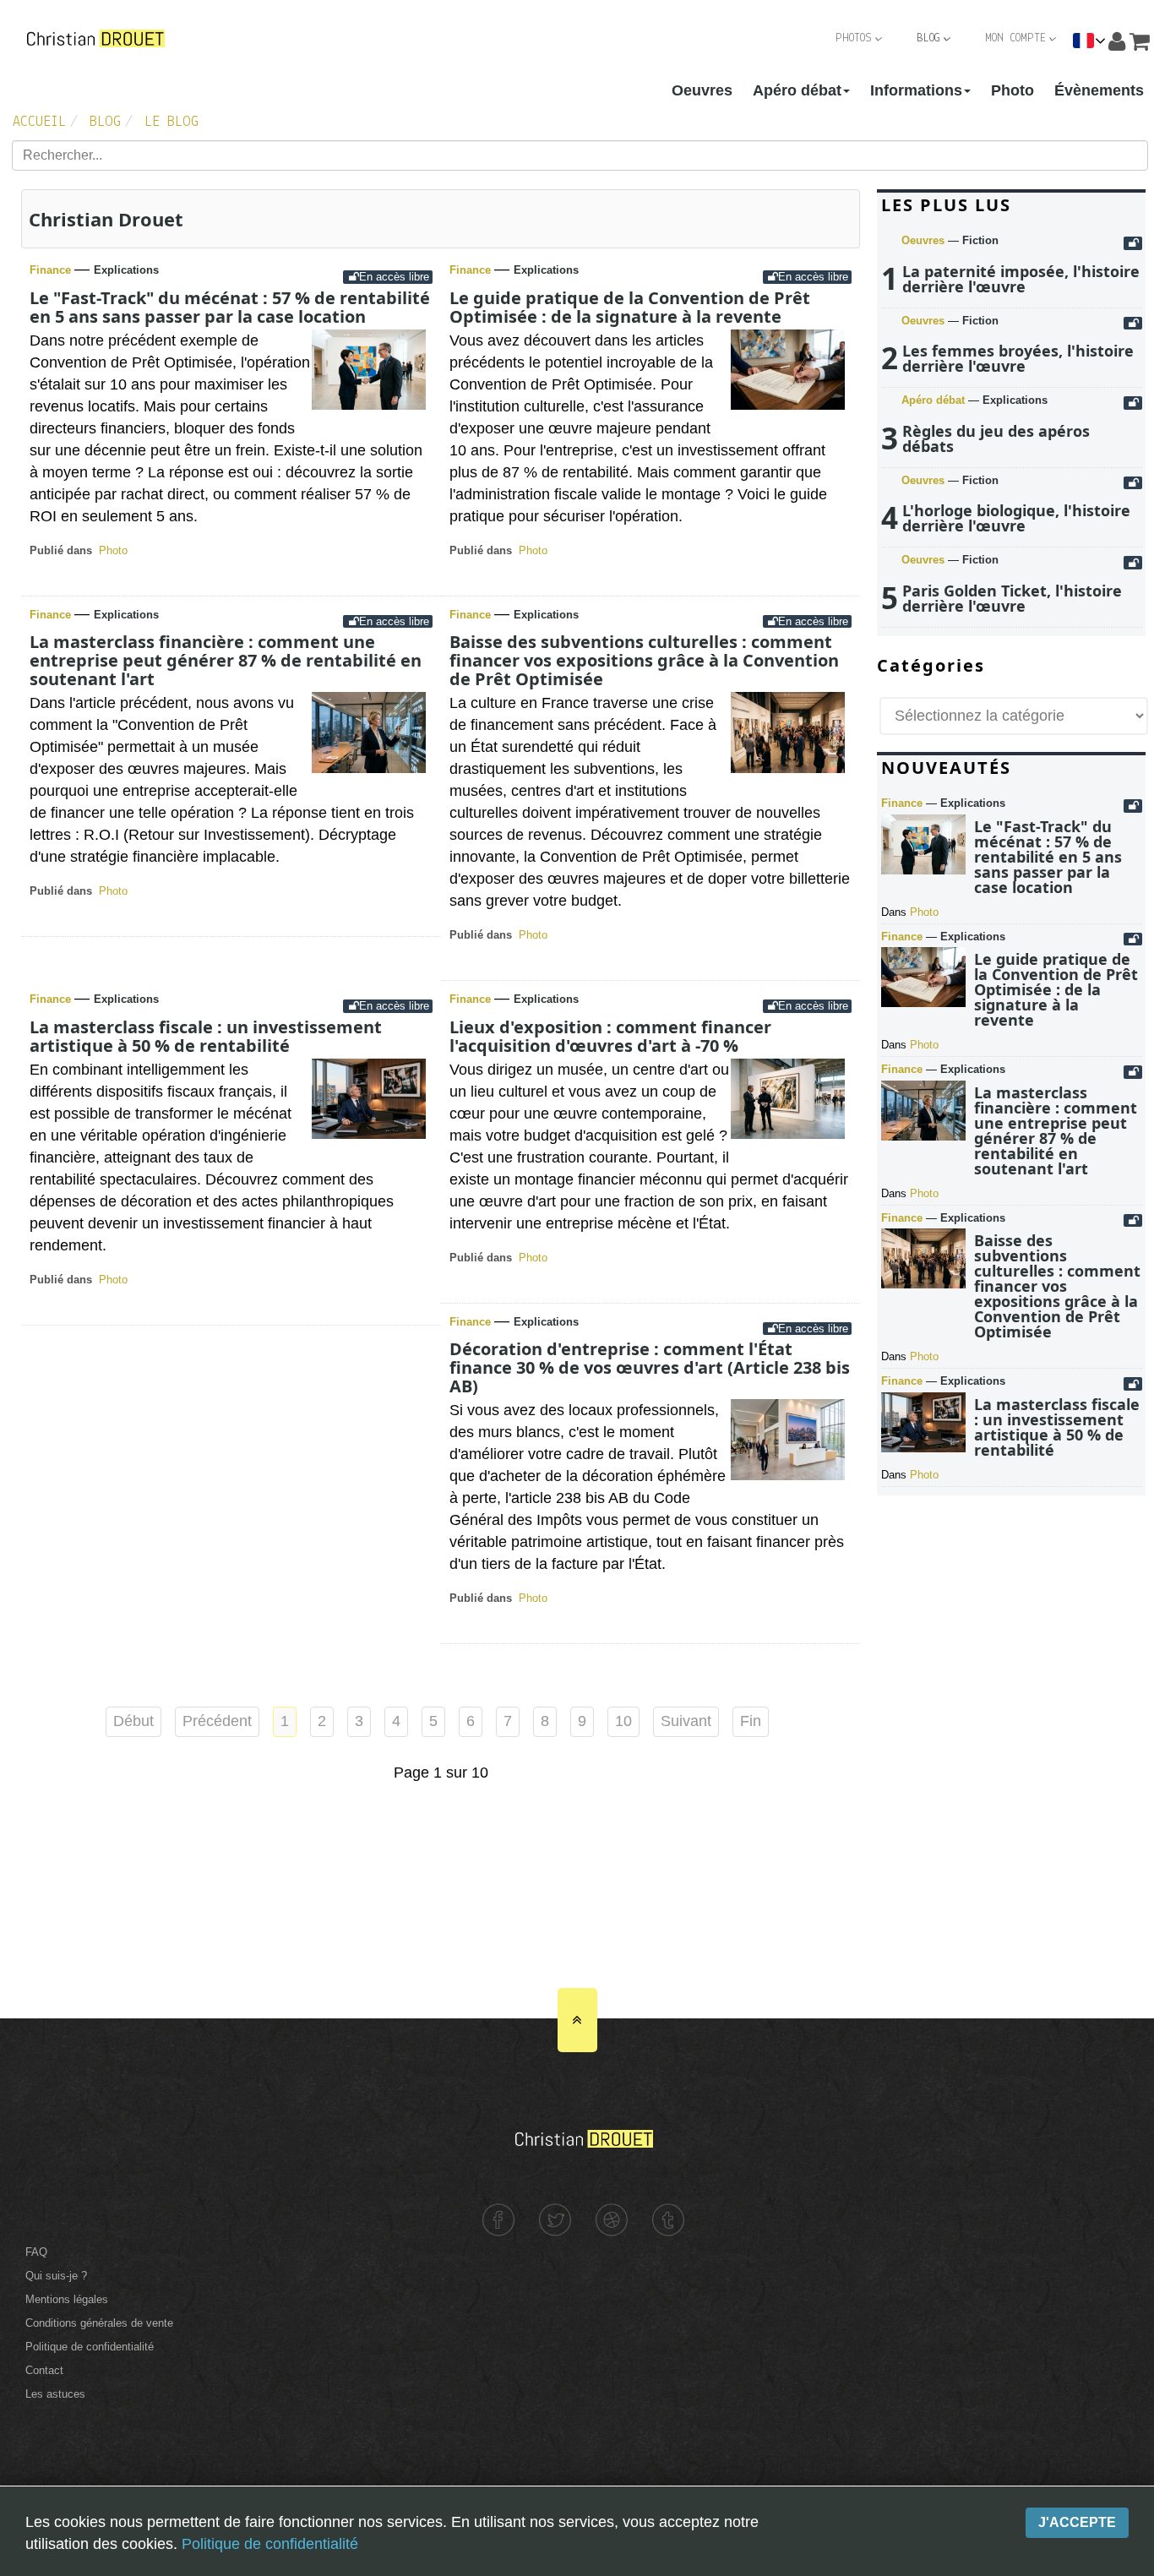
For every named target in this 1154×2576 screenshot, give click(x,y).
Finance (52, 270)
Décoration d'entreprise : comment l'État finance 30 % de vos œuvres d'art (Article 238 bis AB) (650, 1367)
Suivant (686, 1721)
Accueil (39, 123)
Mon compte (1015, 38)
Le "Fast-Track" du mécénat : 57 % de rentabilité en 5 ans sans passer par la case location (230, 307)
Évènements (1099, 90)
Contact (44, 2370)
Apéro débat (797, 90)
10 (623, 1721)
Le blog (171, 123)
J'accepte (1077, 2522)
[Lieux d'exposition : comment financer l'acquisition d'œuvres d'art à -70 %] (788, 1134)
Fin (751, 1721)
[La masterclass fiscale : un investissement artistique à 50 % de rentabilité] (369, 1134)
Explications (126, 270)
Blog (928, 38)
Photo (1012, 90)
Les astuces (55, 2394)
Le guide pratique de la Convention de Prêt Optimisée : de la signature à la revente (630, 307)
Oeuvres (702, 90)
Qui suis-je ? (56, 2276)
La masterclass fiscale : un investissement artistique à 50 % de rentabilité (206, 1036)
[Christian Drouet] (95, 38)
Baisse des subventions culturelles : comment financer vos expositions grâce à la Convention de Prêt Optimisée (644, 660)
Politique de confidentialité (90, 2347)
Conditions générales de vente (99, 2323)
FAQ (36, 2252)
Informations (916, 90)
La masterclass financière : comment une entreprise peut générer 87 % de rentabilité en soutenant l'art (226, 660)
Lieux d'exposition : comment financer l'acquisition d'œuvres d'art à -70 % (610, 1036)
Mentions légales (67, 2299)
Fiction (980, 240)
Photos (854, 38)
